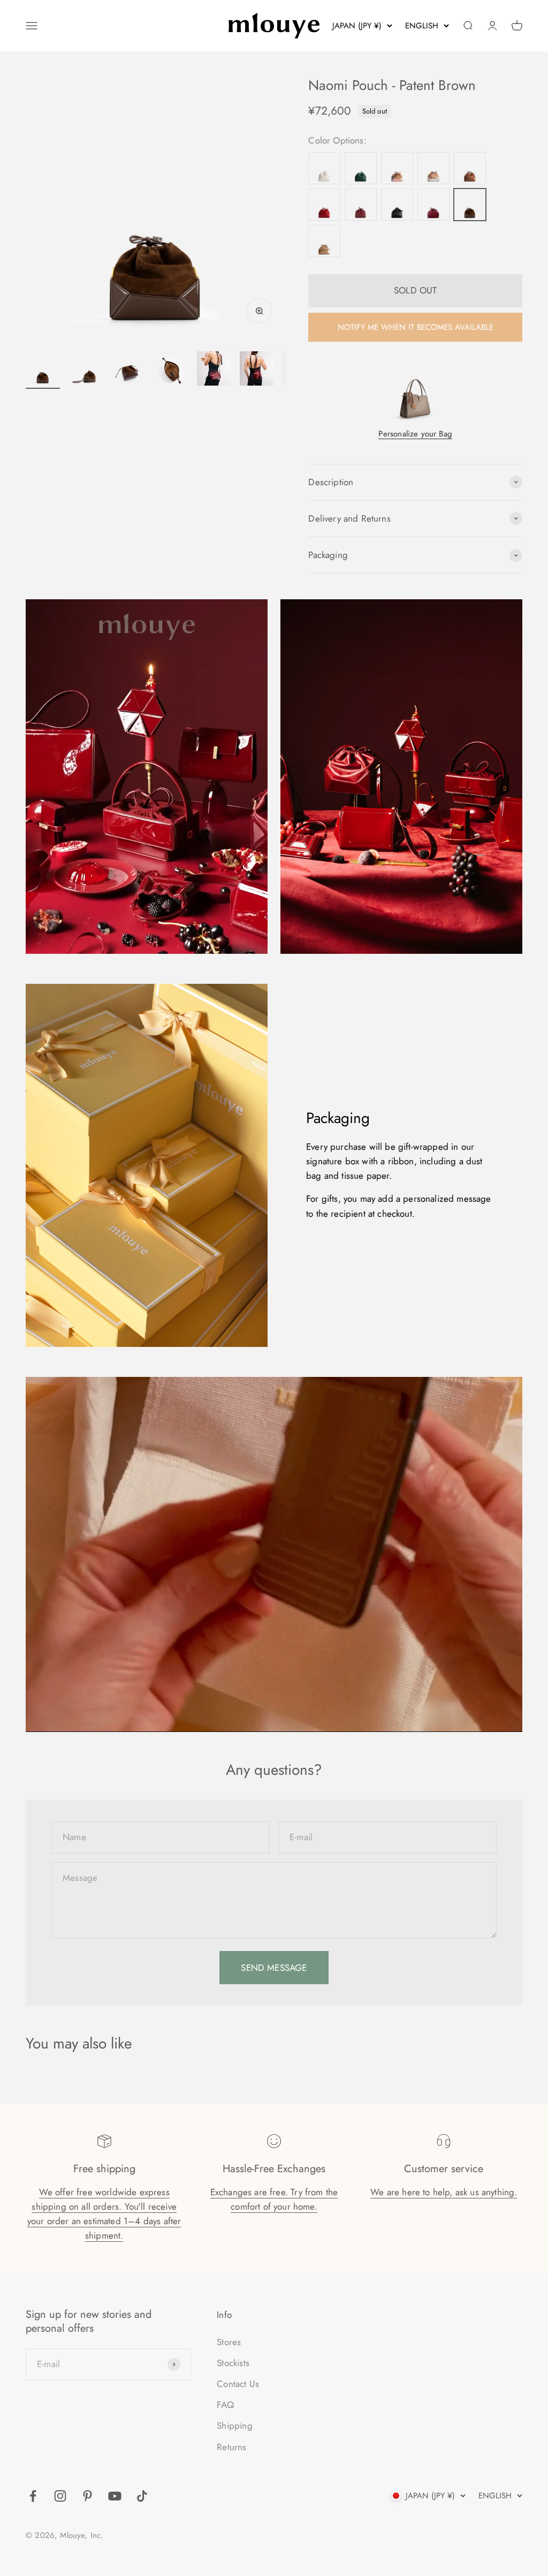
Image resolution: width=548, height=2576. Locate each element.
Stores (229, 2342)
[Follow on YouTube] (115, 2496)
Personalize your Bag (415, 434)
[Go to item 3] (128, 370)
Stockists (233, 2363)
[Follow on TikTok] (142, 2496)
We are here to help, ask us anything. (444, 2192)
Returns (231, 2447)
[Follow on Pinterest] (87, 2496)
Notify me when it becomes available (416, 327)
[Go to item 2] (86, 370)
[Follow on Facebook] (33, 2496)
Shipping (234, 2426)
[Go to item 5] (214, 370)
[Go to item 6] (257, 370)
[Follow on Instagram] (60, 2496)
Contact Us (238, 2384)
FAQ (225, 2405)
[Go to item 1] (43, 370)
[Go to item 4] (171, 370)
